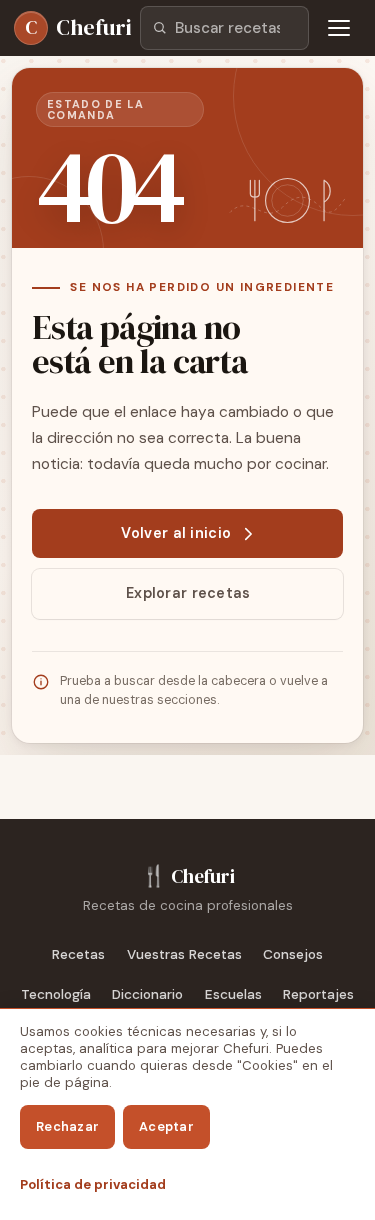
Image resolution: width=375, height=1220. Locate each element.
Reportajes (318, 994)
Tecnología (56, 994)
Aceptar (166, 1126)
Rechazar (67, 1126)
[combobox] (224, 28)
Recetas (78, 954)
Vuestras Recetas (184, 954)
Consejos (293, 954)
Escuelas (233, 994)
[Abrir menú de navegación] (339, 28)
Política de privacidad (93, 1184)
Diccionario (147, 994)
